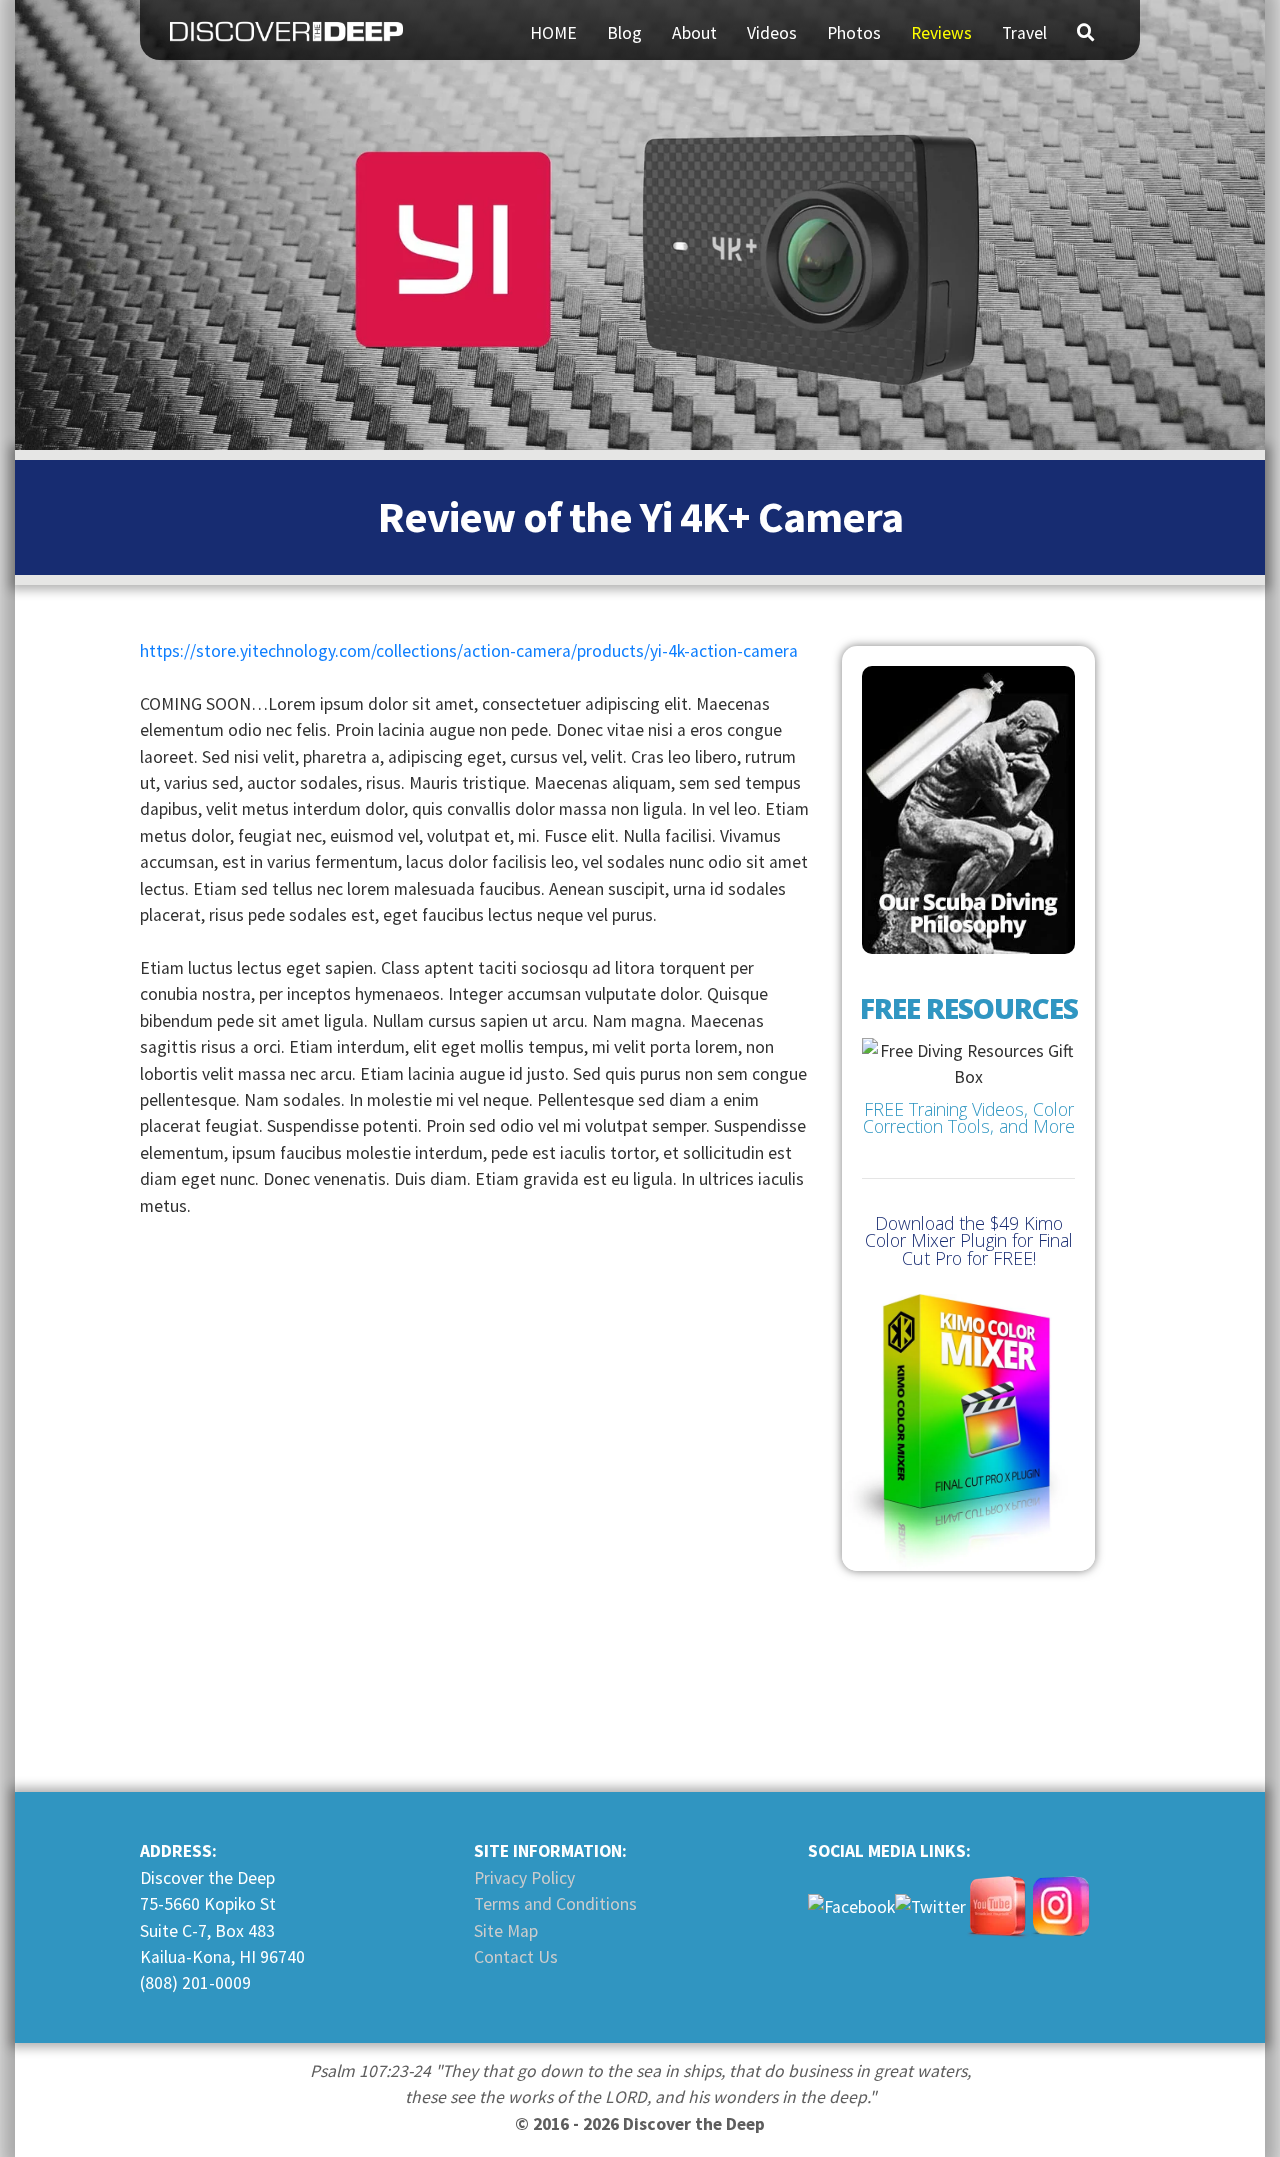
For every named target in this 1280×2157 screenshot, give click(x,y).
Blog (624, 33)
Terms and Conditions (555, 1904)
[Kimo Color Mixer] (968, 1432)
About (694, 33)
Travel (1024, 33)
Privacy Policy (524, 1878)
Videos (772, 33)
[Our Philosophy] (968, 810)
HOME (553, 33)
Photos (854, 33)
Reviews (941, 33)
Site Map (506, 1931)
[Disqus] (477, 1489)
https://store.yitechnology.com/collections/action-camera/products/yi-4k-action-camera (469, 651)
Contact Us (516, 1957)
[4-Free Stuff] (968, 1089)
